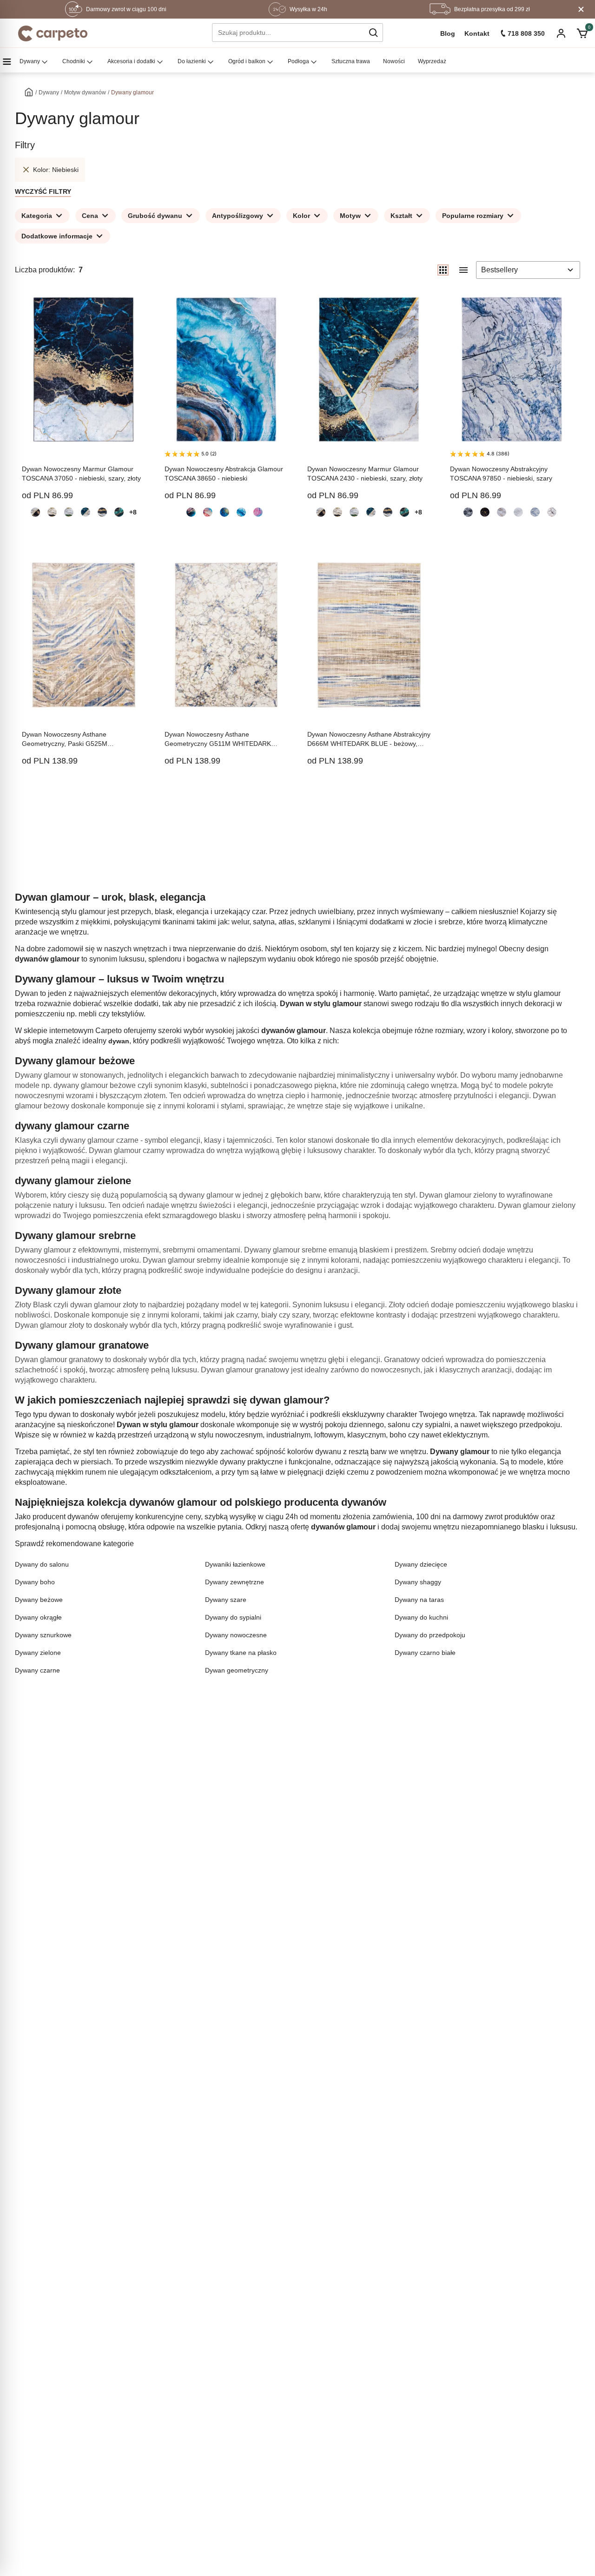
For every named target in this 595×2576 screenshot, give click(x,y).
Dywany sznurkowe (43, 1635)
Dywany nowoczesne (236, 1635)
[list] (463, 270)
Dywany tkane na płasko (241, 1653)
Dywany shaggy (418, 1582)
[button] (373, 33)
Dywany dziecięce (421, 1564)
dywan (119, 1041)
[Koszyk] (582, 33)
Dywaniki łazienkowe (235, 1564)
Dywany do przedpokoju (430, 1635)
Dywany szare (226, 1600)
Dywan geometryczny (237, 1670)
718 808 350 (526, 33)
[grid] (443, 270)
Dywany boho (35, 1582)
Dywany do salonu (42, 1564)
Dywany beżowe (39, 1600)
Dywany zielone (38, 1653)
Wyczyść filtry (43, 191)
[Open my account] (561, 34)
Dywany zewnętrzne (235, 1582)
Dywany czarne (37, 1670)
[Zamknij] (581, 9)
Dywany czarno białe (425, 1653)
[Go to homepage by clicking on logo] (53, 33)
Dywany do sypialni (233, 1617)
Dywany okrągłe (38, 1617)
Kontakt (477, 33)
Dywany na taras (419, 1600)
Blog (448, 33)
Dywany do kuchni (421, 1617)
